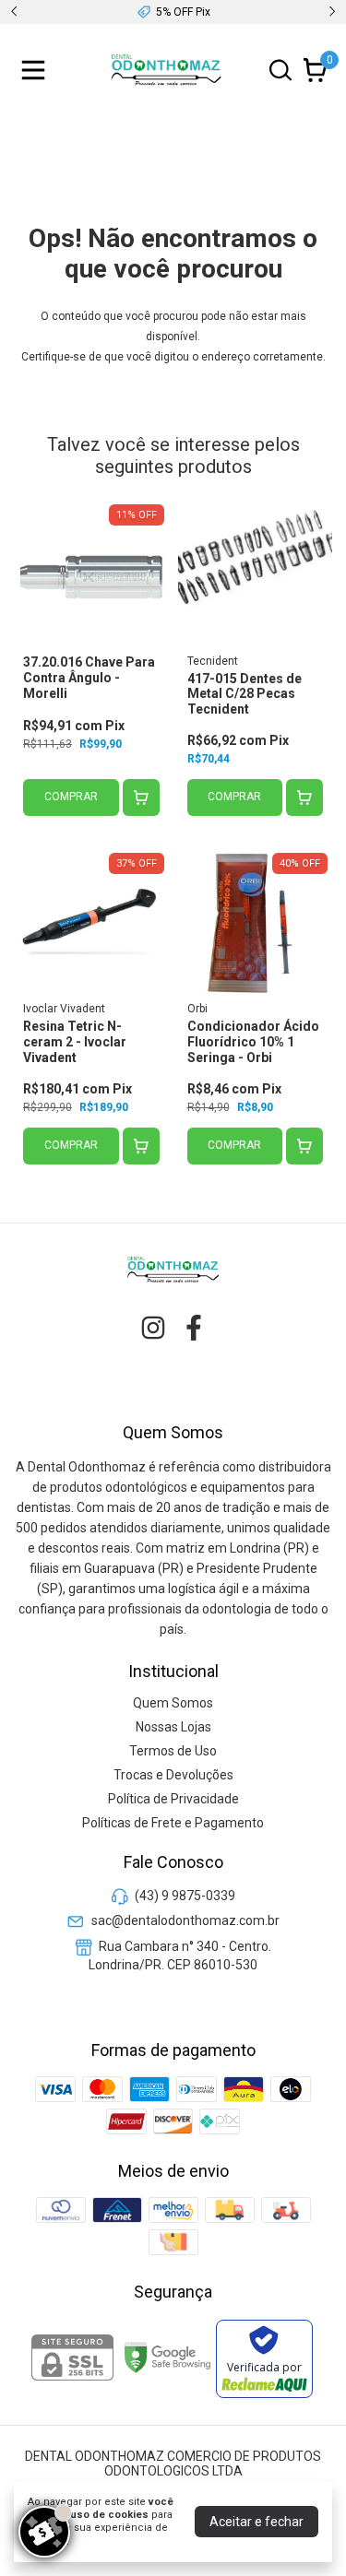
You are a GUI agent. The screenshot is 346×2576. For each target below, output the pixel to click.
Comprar (71, 797)
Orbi (197, 1009)
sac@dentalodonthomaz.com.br (185, 1920)
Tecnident (213, 661)
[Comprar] (141, 798)
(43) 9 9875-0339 (185, 1896)
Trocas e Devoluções (173, 1775)
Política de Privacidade (173, 1799)
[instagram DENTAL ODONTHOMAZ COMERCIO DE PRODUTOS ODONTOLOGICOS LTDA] (153, 1328)
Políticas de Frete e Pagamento (173, 1823)
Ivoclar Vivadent (64, 1009)
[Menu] (37, 70)
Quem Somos (173, 1703)
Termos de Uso (173, 1751)
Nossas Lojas (173, 1727)
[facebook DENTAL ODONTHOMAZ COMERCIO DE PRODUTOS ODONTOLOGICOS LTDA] (194, 1328)
